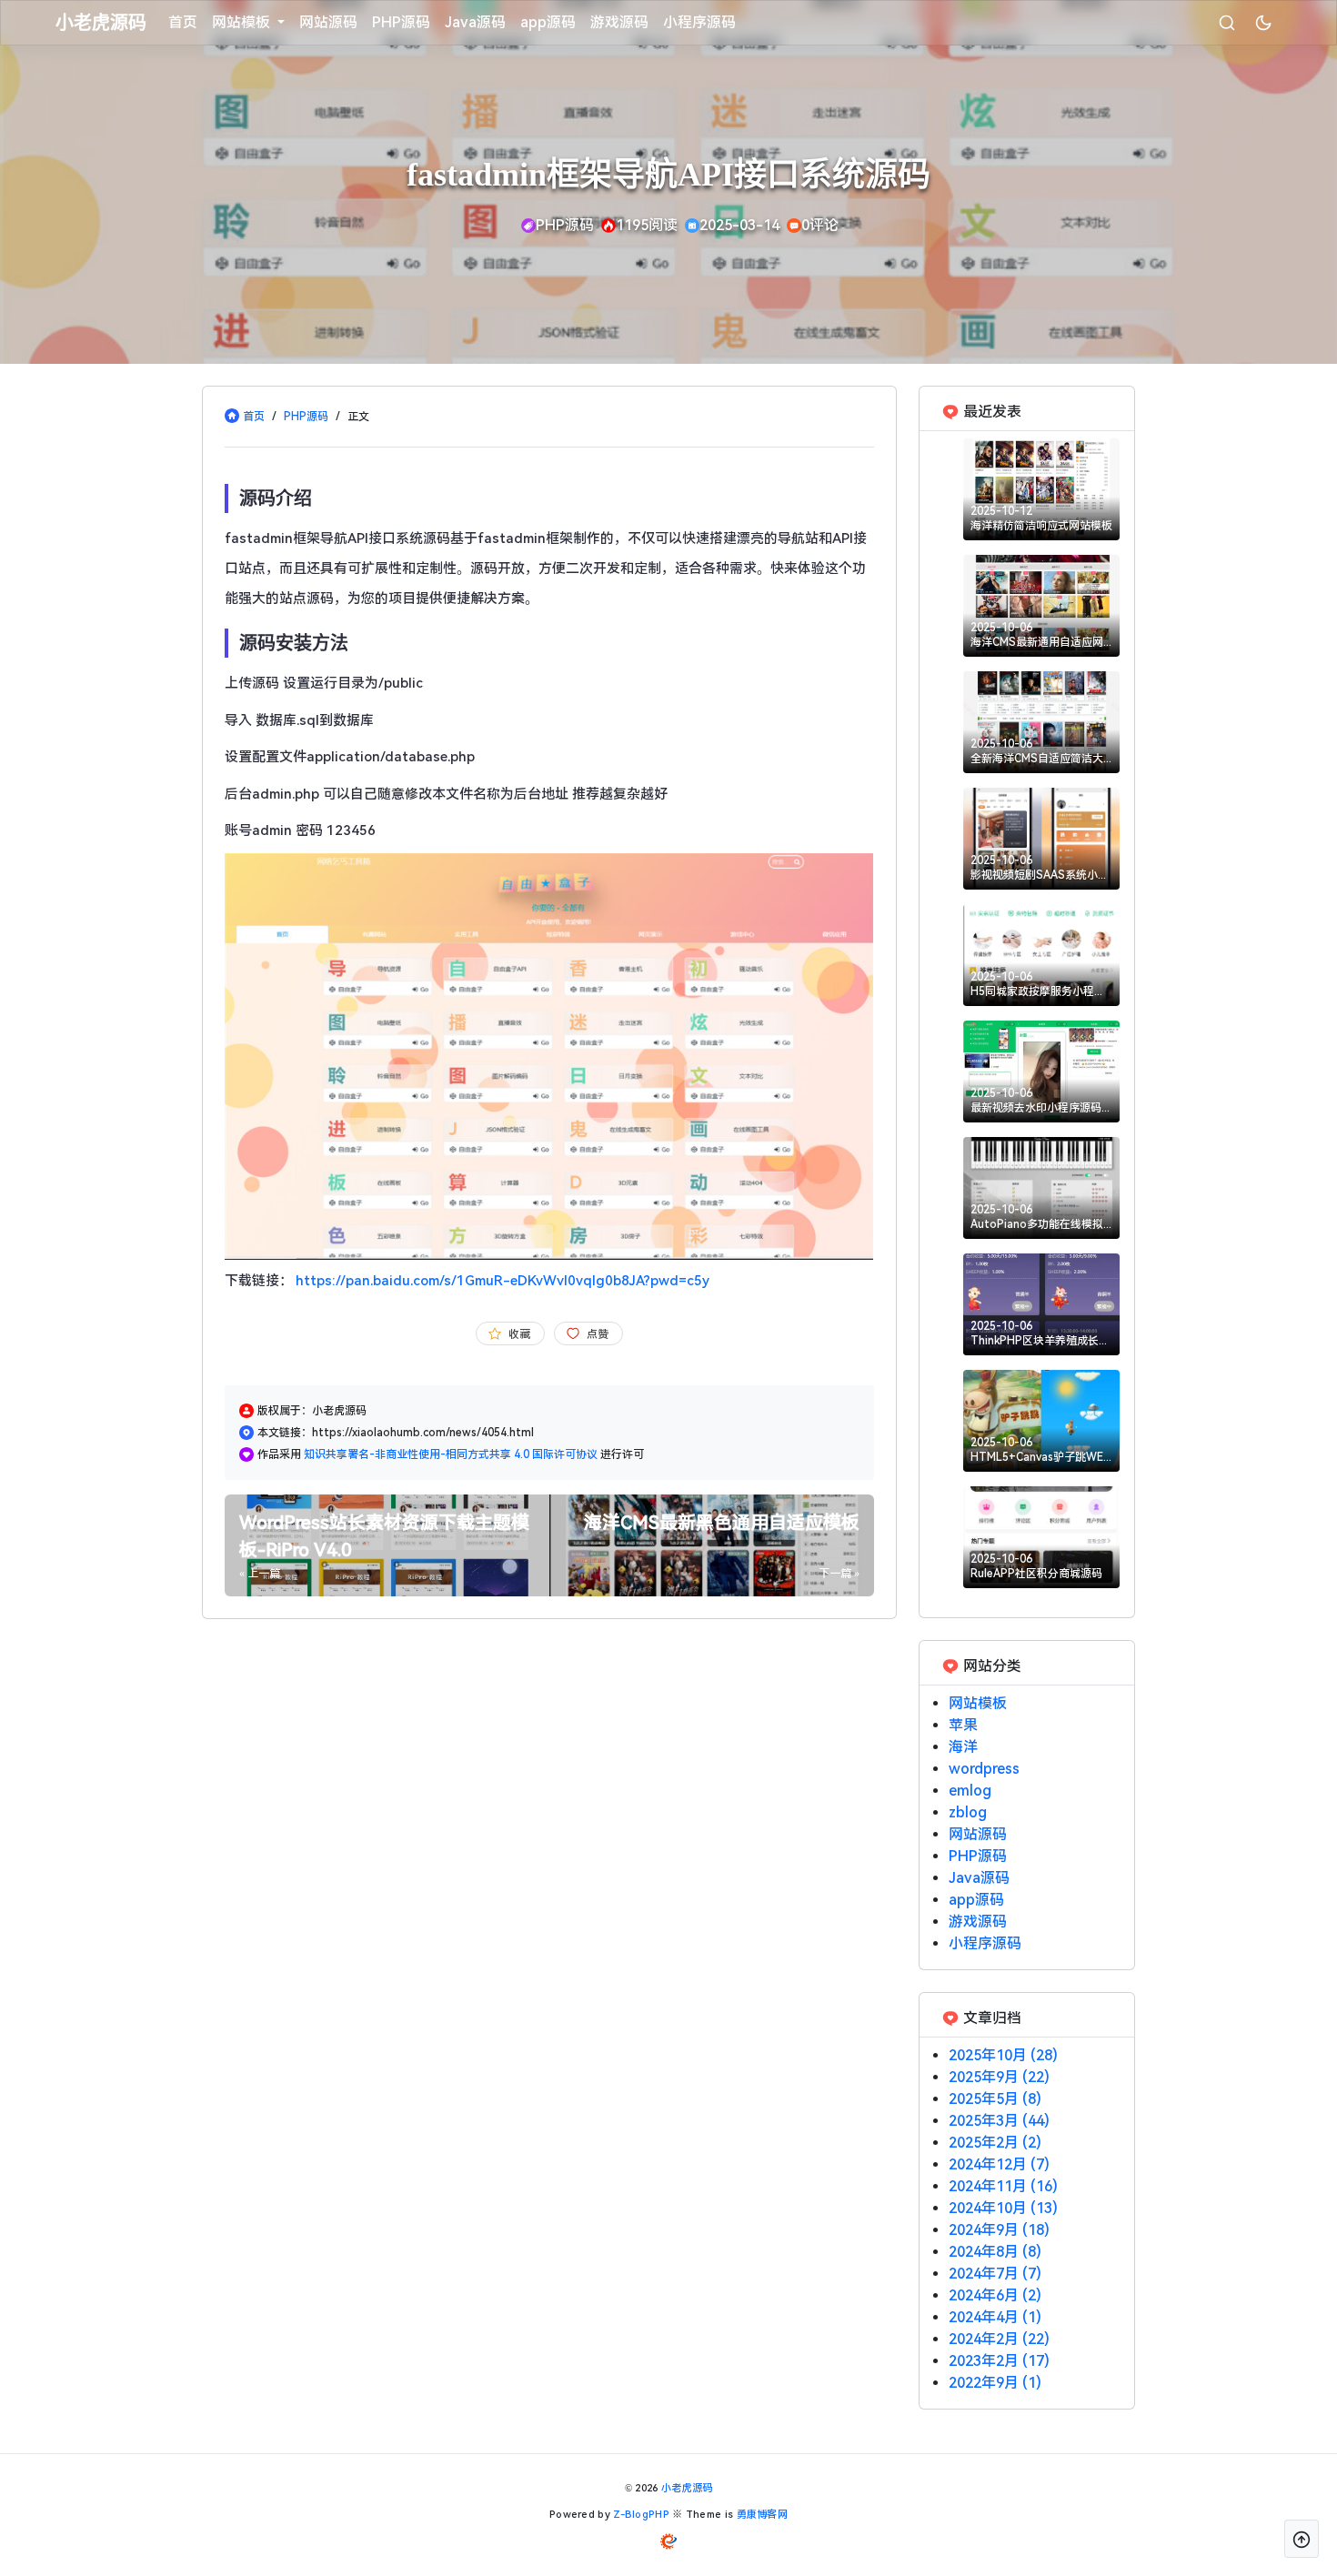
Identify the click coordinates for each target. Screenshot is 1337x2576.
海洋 (963, 1747)
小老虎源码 (687, 2488)
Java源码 (475, 22)
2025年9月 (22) (999, 2077)
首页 (183, 22)
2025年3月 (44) (999, 2121)
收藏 (519, 1334)
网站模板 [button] (243, 22)
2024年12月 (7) (999, 2164)
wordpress (984, 1769)
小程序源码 (699, 22)
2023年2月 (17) (999, 2361)
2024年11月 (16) (1003, 2186)
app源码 (548, 22)
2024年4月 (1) (995, 2317)
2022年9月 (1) (995, 2383)
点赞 (598, 1334)
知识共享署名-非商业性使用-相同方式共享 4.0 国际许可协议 (452, 1454)
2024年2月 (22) (999, 2339)
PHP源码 (401, 22)
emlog (970, 1791)
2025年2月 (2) (995, 2143)
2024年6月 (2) (995, 2295)
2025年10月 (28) (1003, 2055)
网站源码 (328, 22)
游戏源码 (619, 22)
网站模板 (978, 1703)
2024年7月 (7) (995, 2274)
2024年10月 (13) (1003, 2208)
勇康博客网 (763, 2515)
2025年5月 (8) (995, 2099)
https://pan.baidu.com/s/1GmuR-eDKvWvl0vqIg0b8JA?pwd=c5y (503, 1281)
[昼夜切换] (1263, 23)
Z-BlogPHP (641, 2515)
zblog (968, 1812)
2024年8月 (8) (995, 2252)
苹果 (963, 1725)
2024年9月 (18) (999, 2230)
